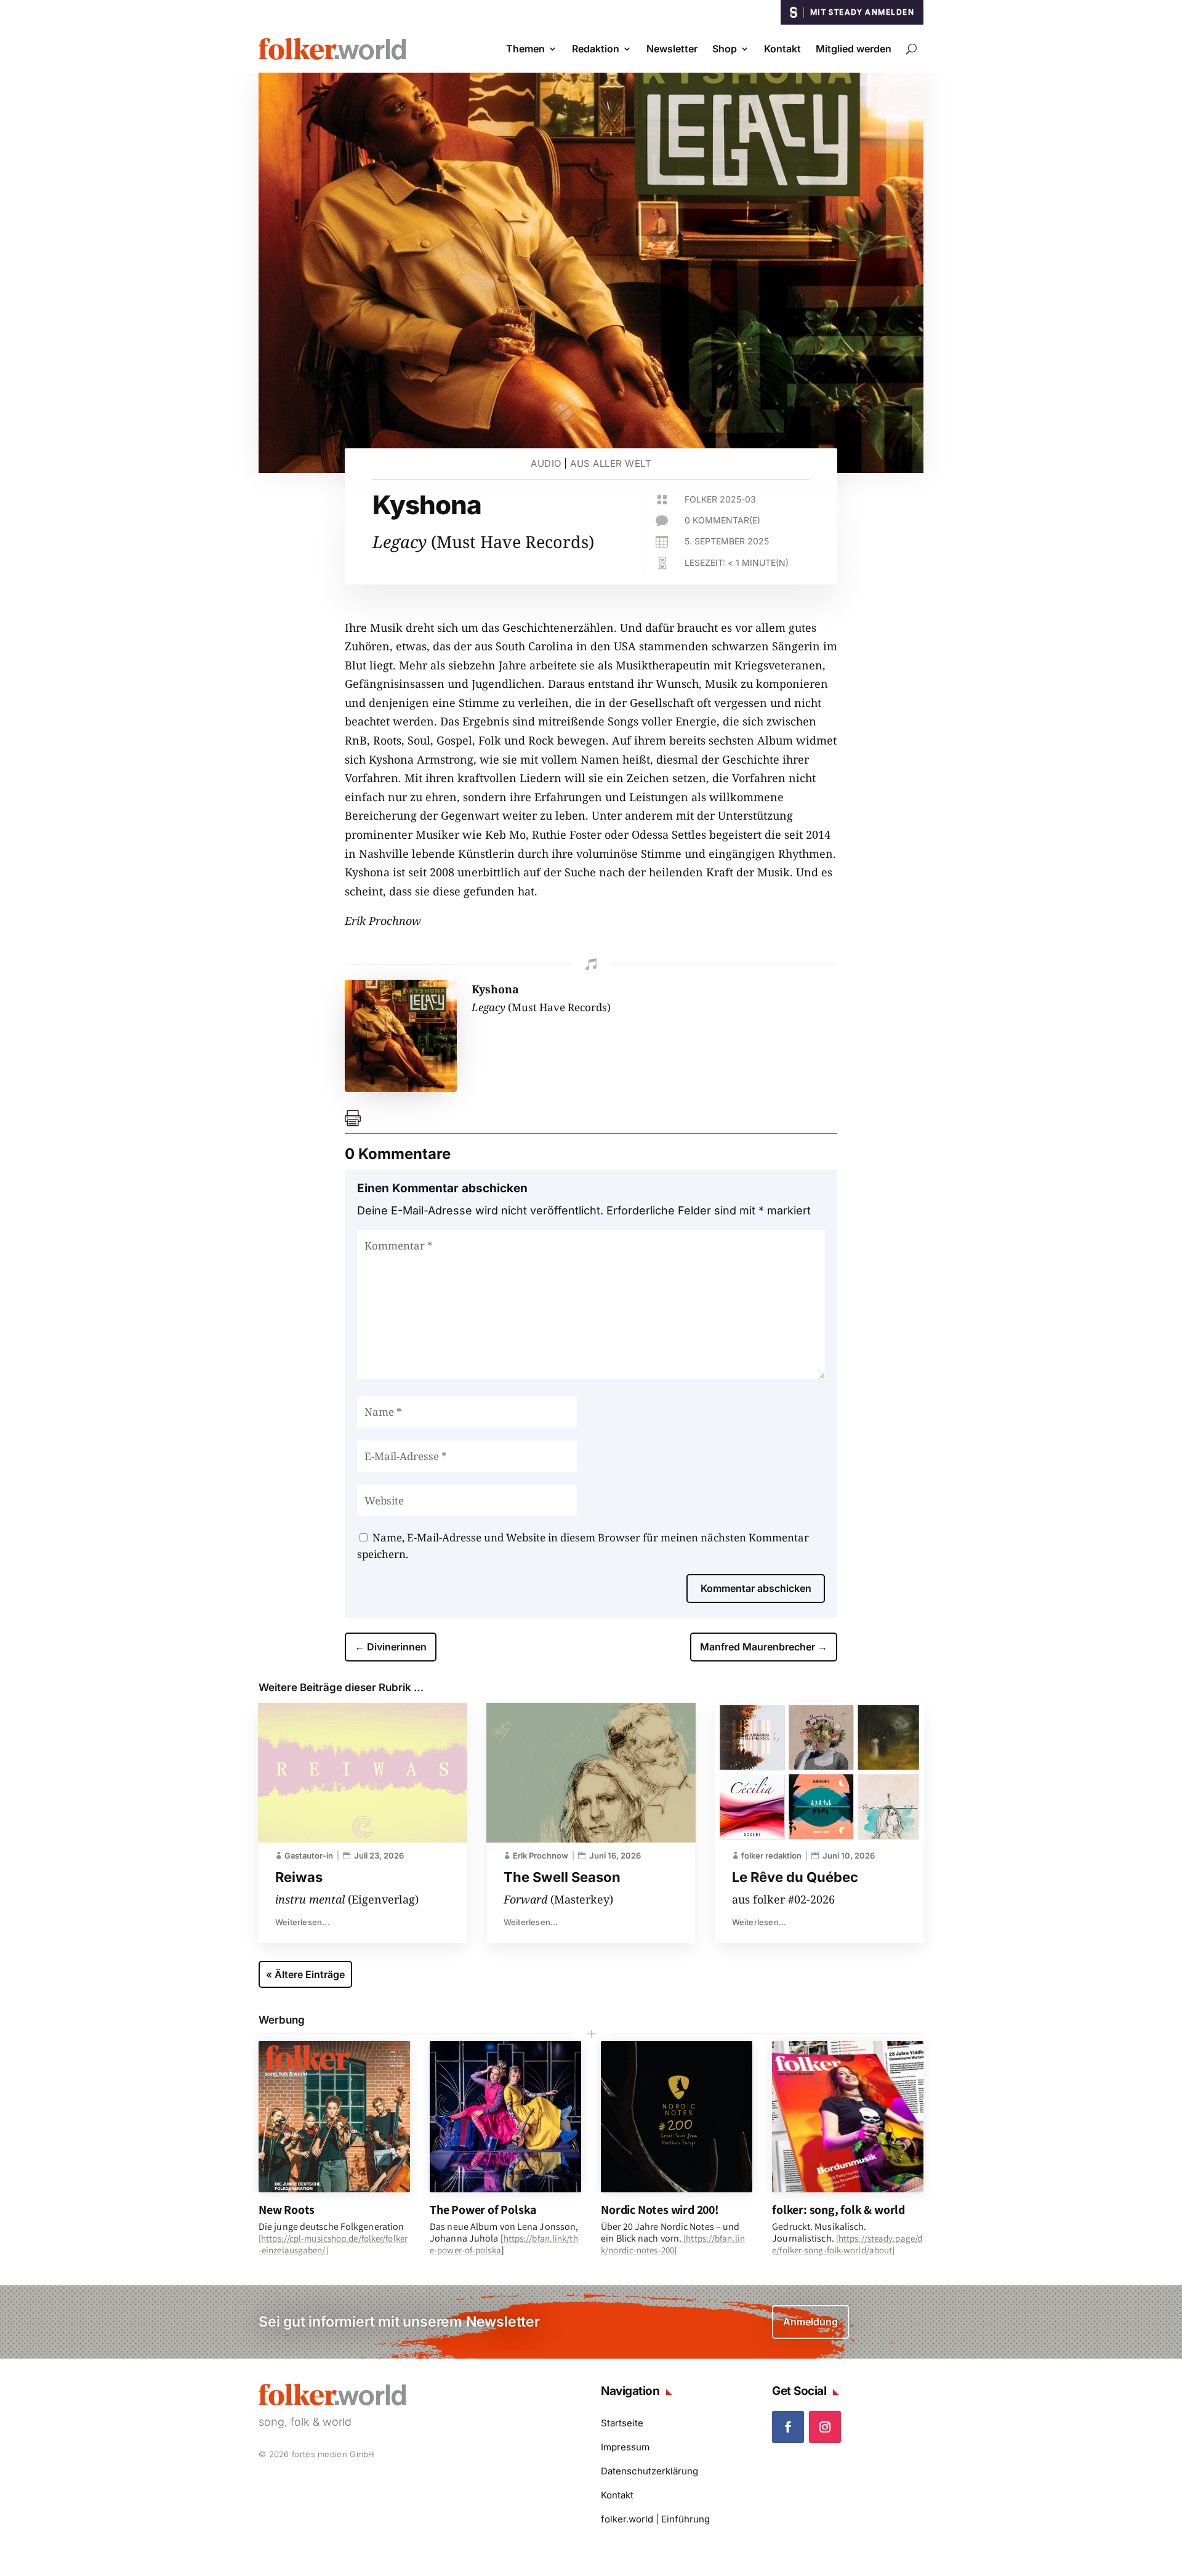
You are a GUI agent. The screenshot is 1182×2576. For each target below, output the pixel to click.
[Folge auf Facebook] (788, 2427)
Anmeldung (810, 2322)
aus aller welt (611, 463)
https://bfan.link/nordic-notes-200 (673, 2244)
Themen (525, 49)
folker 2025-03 (720, 499)
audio (546, 463)
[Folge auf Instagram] (825, 2427)
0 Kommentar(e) (722, 520)
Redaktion (596, 49)
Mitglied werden (854, 49)
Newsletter (672, 49)
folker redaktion (771, 1855)
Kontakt (782, 49)
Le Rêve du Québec (795, 1877)
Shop (725, 49)
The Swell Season (562, 1877)
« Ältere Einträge (305, 1974)
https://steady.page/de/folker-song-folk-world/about (847, 2244)
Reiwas (299, 1877)
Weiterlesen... (303, 1922)
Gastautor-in (309, 1855)
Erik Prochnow (541, 1855)
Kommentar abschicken (756, 1588)
